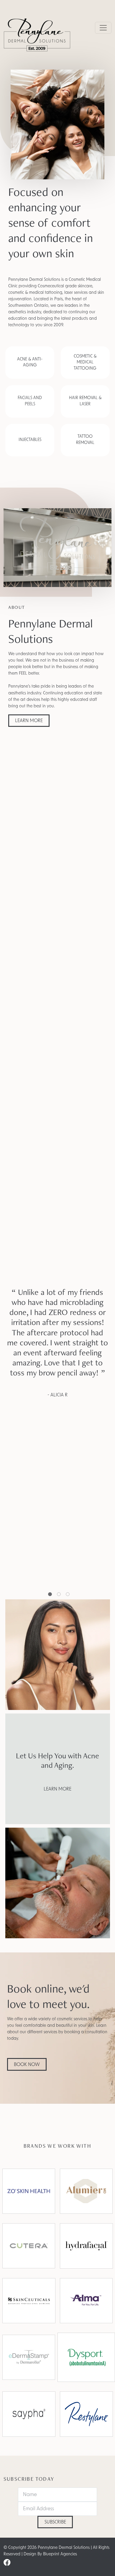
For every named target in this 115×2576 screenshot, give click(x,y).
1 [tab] (50, 1595)
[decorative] (29, 2357)
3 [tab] (68, 1595)
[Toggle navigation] (103, 28)
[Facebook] (7, 2563)
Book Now (27, 2065)
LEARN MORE (29, 721)
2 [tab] (59, 1595)
